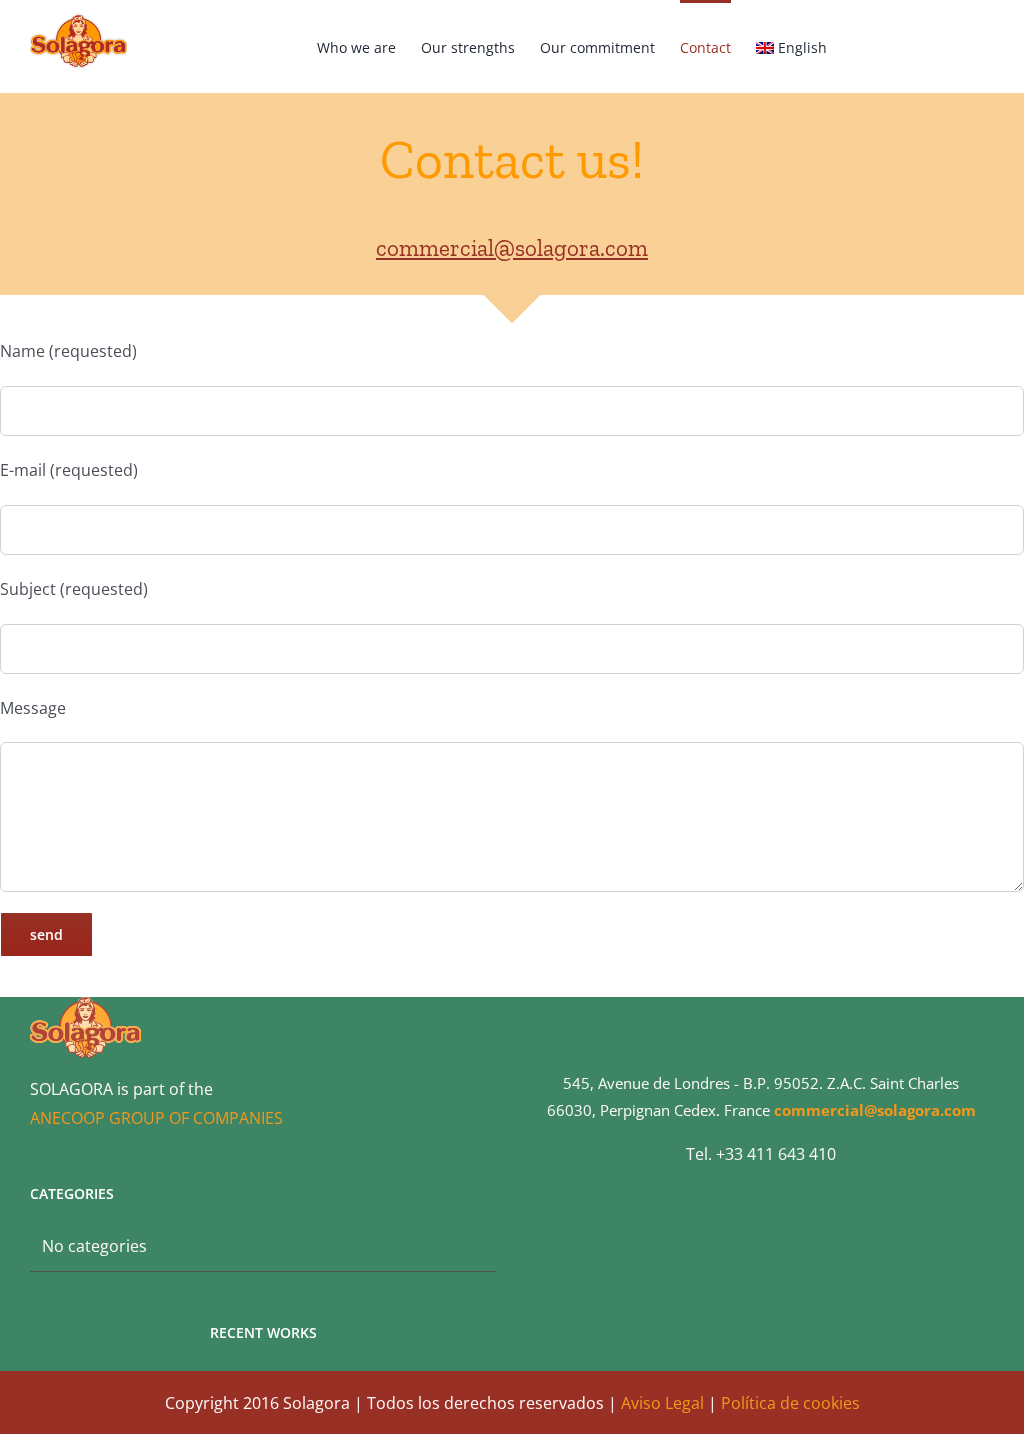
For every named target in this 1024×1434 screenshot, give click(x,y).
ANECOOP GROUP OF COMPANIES (156, 1118)
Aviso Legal (662, 1403)
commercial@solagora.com (512, 248)
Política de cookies (790, 1403)
